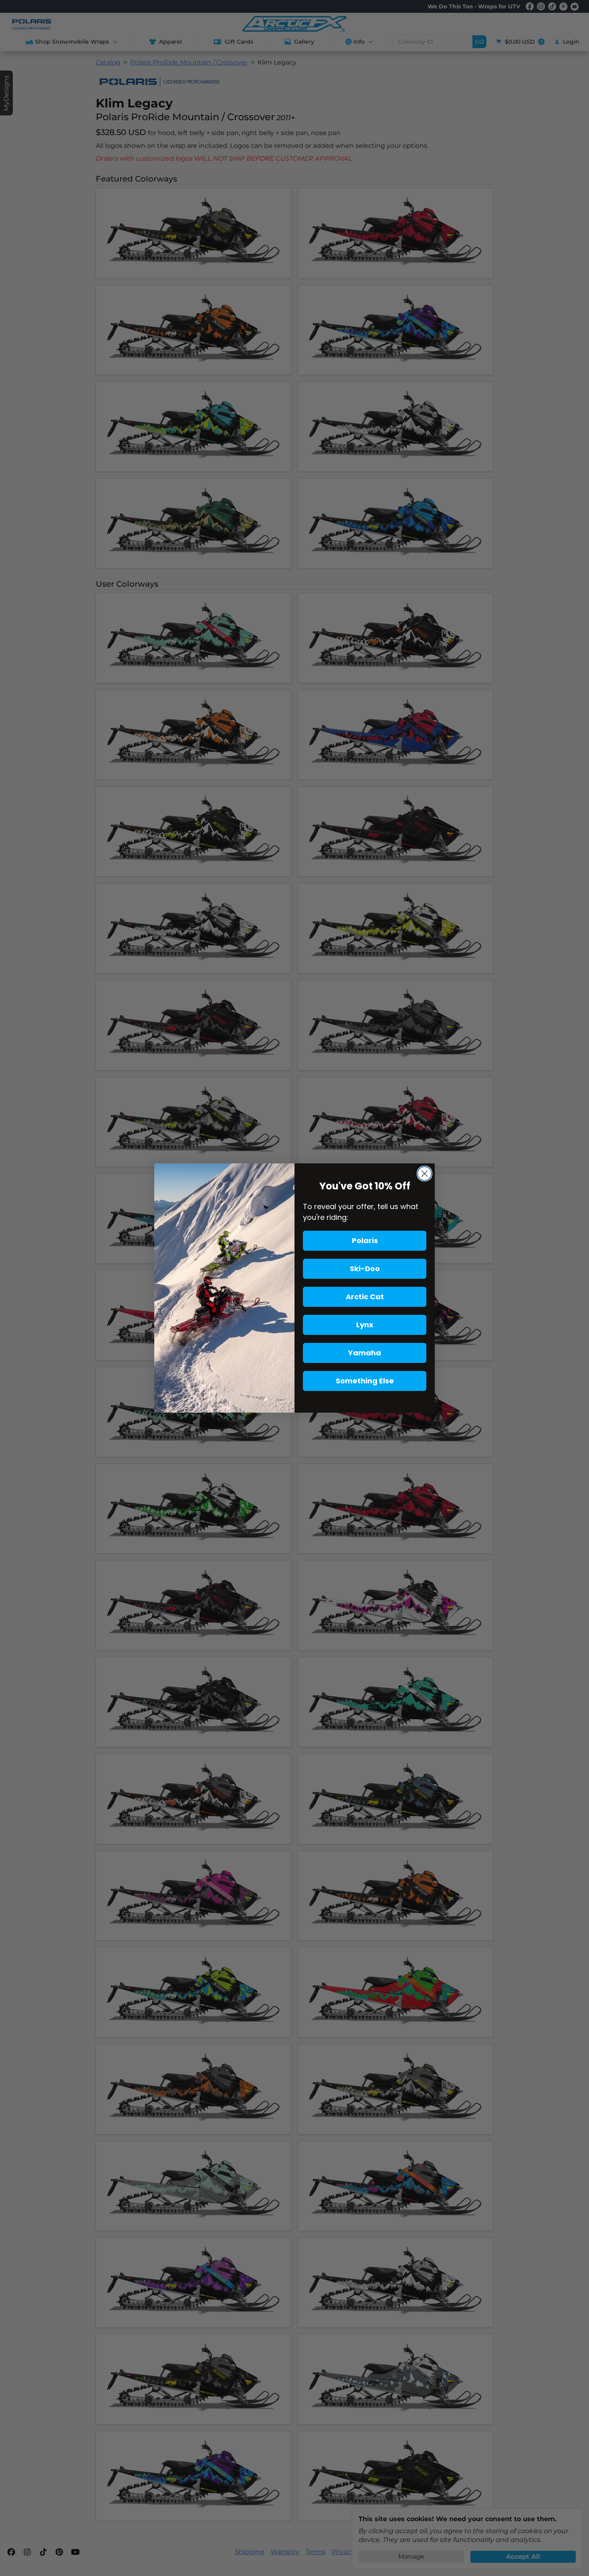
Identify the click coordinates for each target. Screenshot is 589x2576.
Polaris (365, 1241)
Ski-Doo (365, 1269)
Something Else (365, 1381)
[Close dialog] (425, 1174)
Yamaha (365, 1353)
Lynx (365, 1325)
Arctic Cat (365, 1297)
